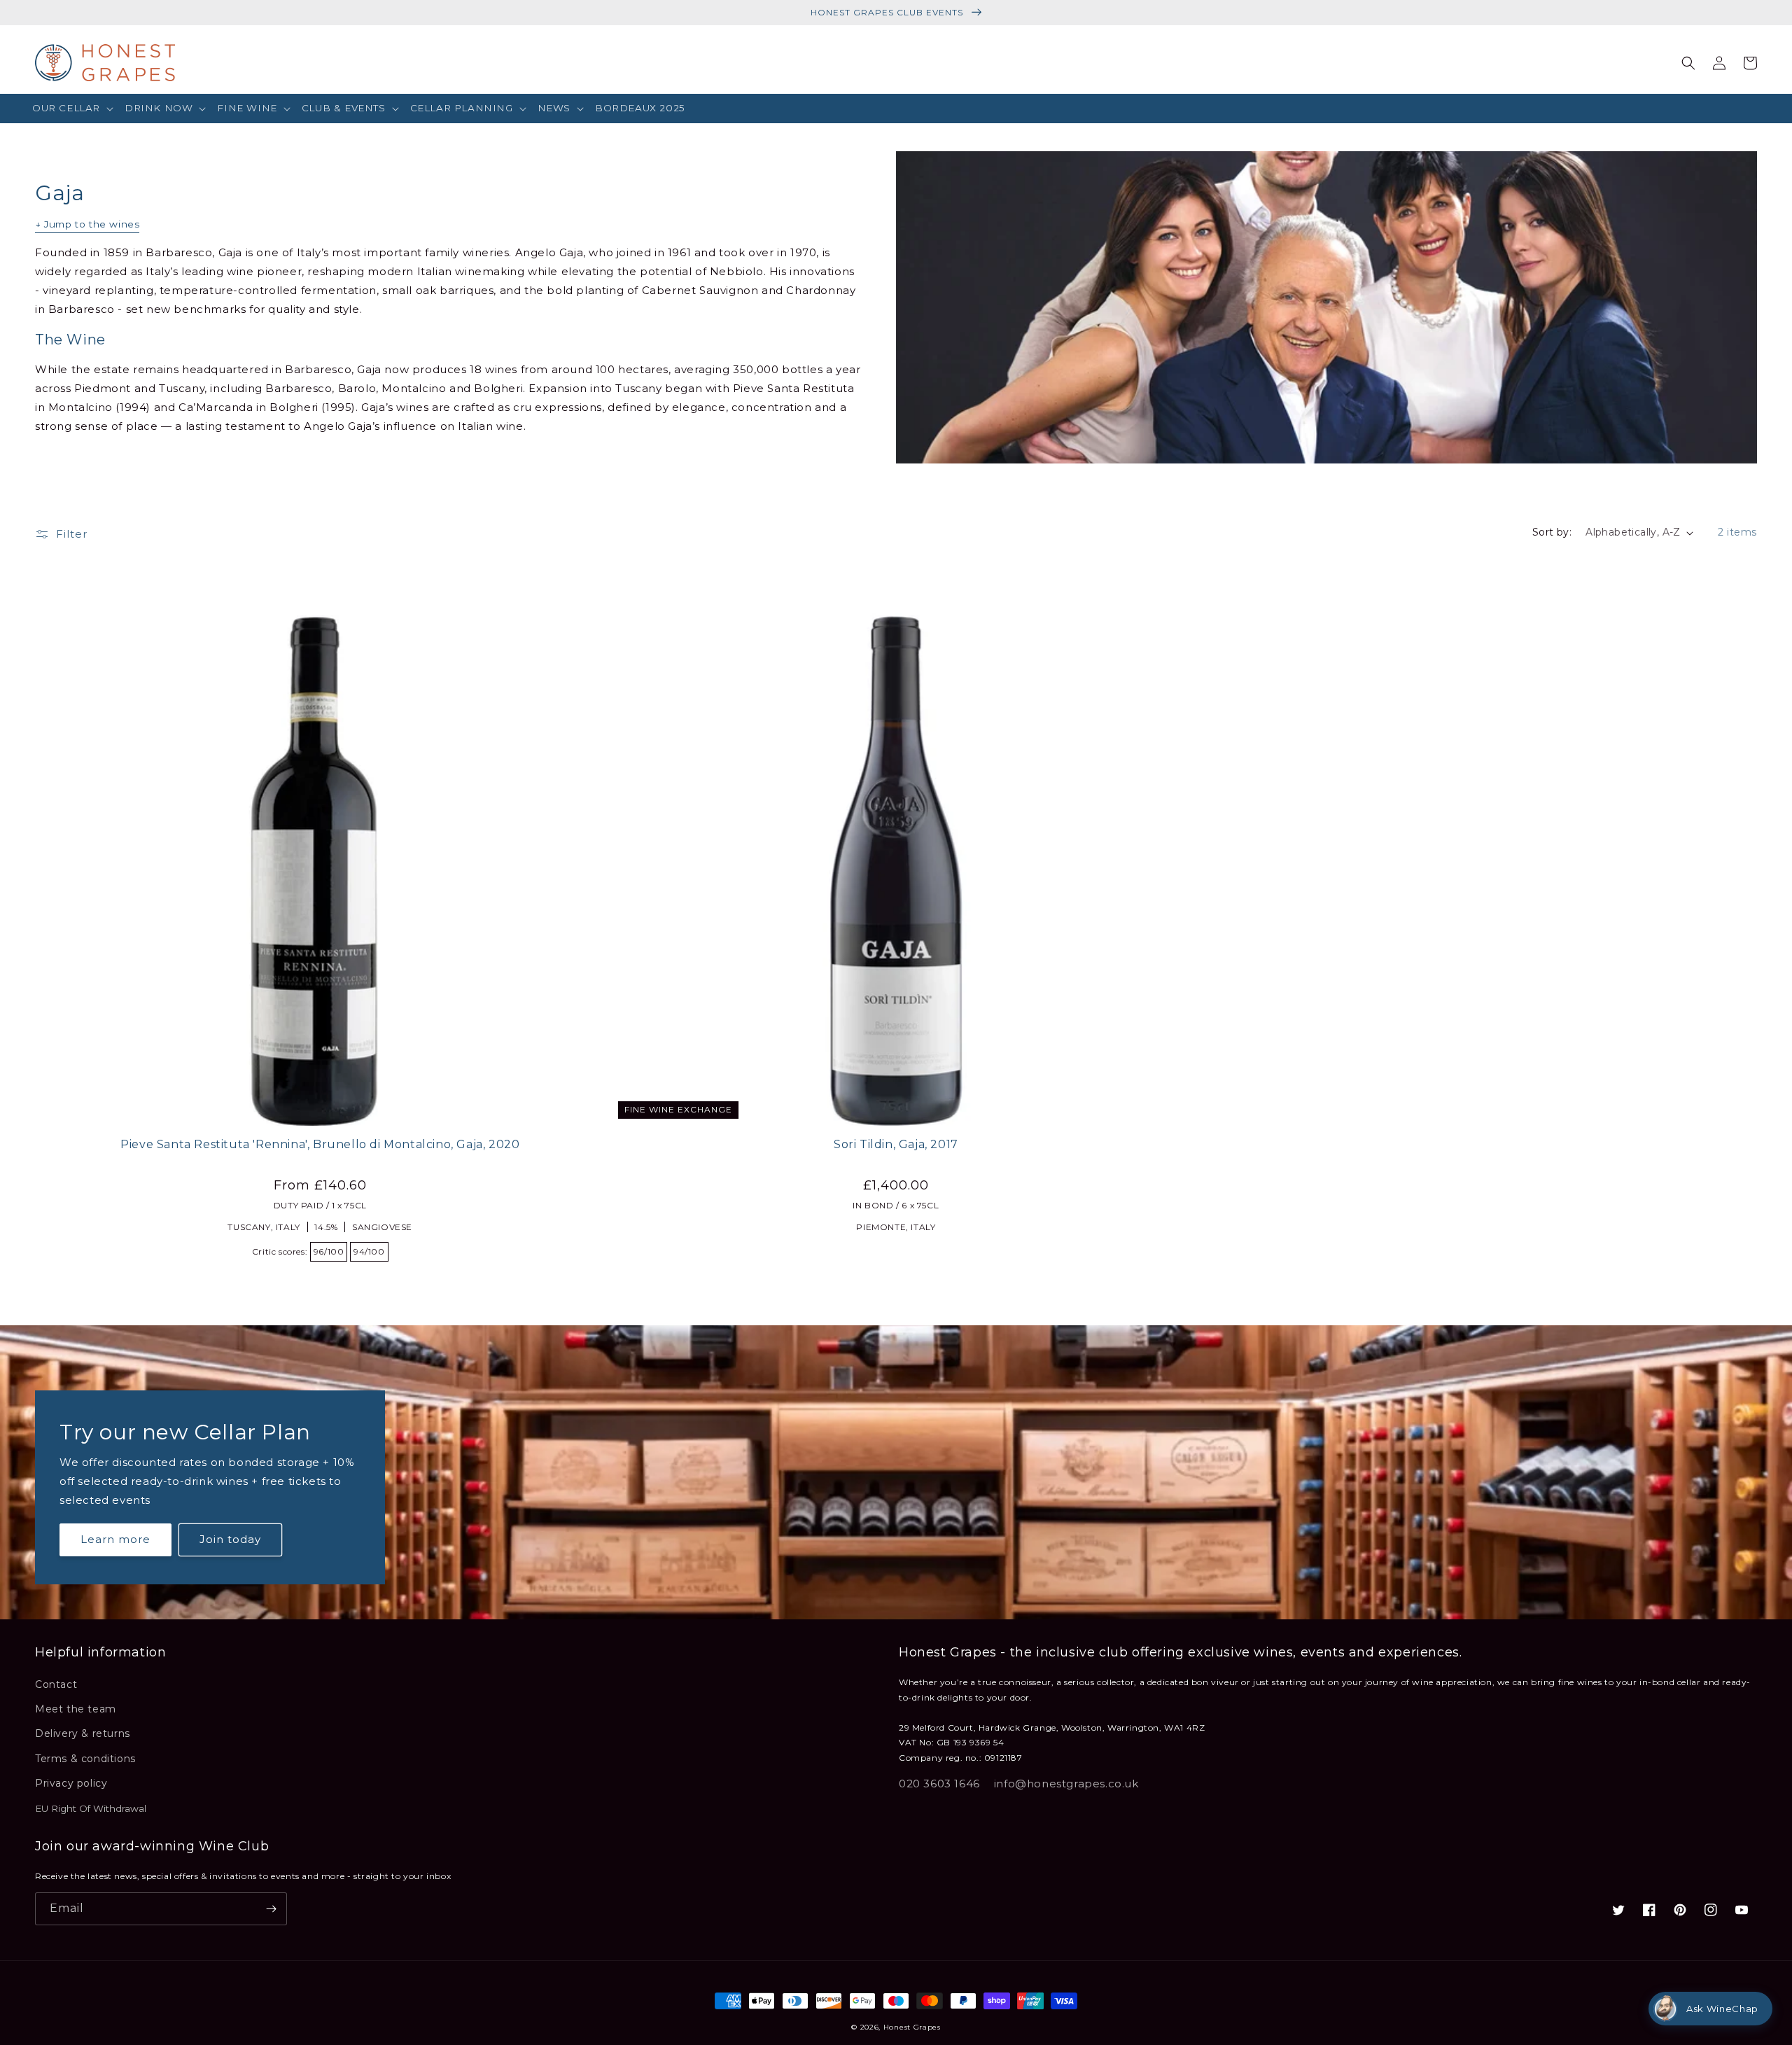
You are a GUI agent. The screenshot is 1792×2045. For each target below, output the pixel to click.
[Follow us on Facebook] (1649, 1910)
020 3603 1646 (939, 1784)
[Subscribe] (271, 1909)
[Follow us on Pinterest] (1680, 1910)
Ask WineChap (1722, 2009)
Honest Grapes (912, 2027)
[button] (73, 109)
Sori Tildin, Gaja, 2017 (896, 1144)
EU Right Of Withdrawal (91, 1808)
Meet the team (76, 1709)
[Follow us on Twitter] (1618, 1910)
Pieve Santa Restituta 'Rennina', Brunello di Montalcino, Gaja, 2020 (320, 1144)
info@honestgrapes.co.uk (1066, 1784)
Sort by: (1552, 532)
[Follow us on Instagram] (1711, 1910)
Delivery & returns (83, 1733)
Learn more (115, 1539)
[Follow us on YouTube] (1742, 1910)
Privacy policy (71, 1783)
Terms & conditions (85, 1759)
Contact (56, 1684)
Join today (230, 1539)
